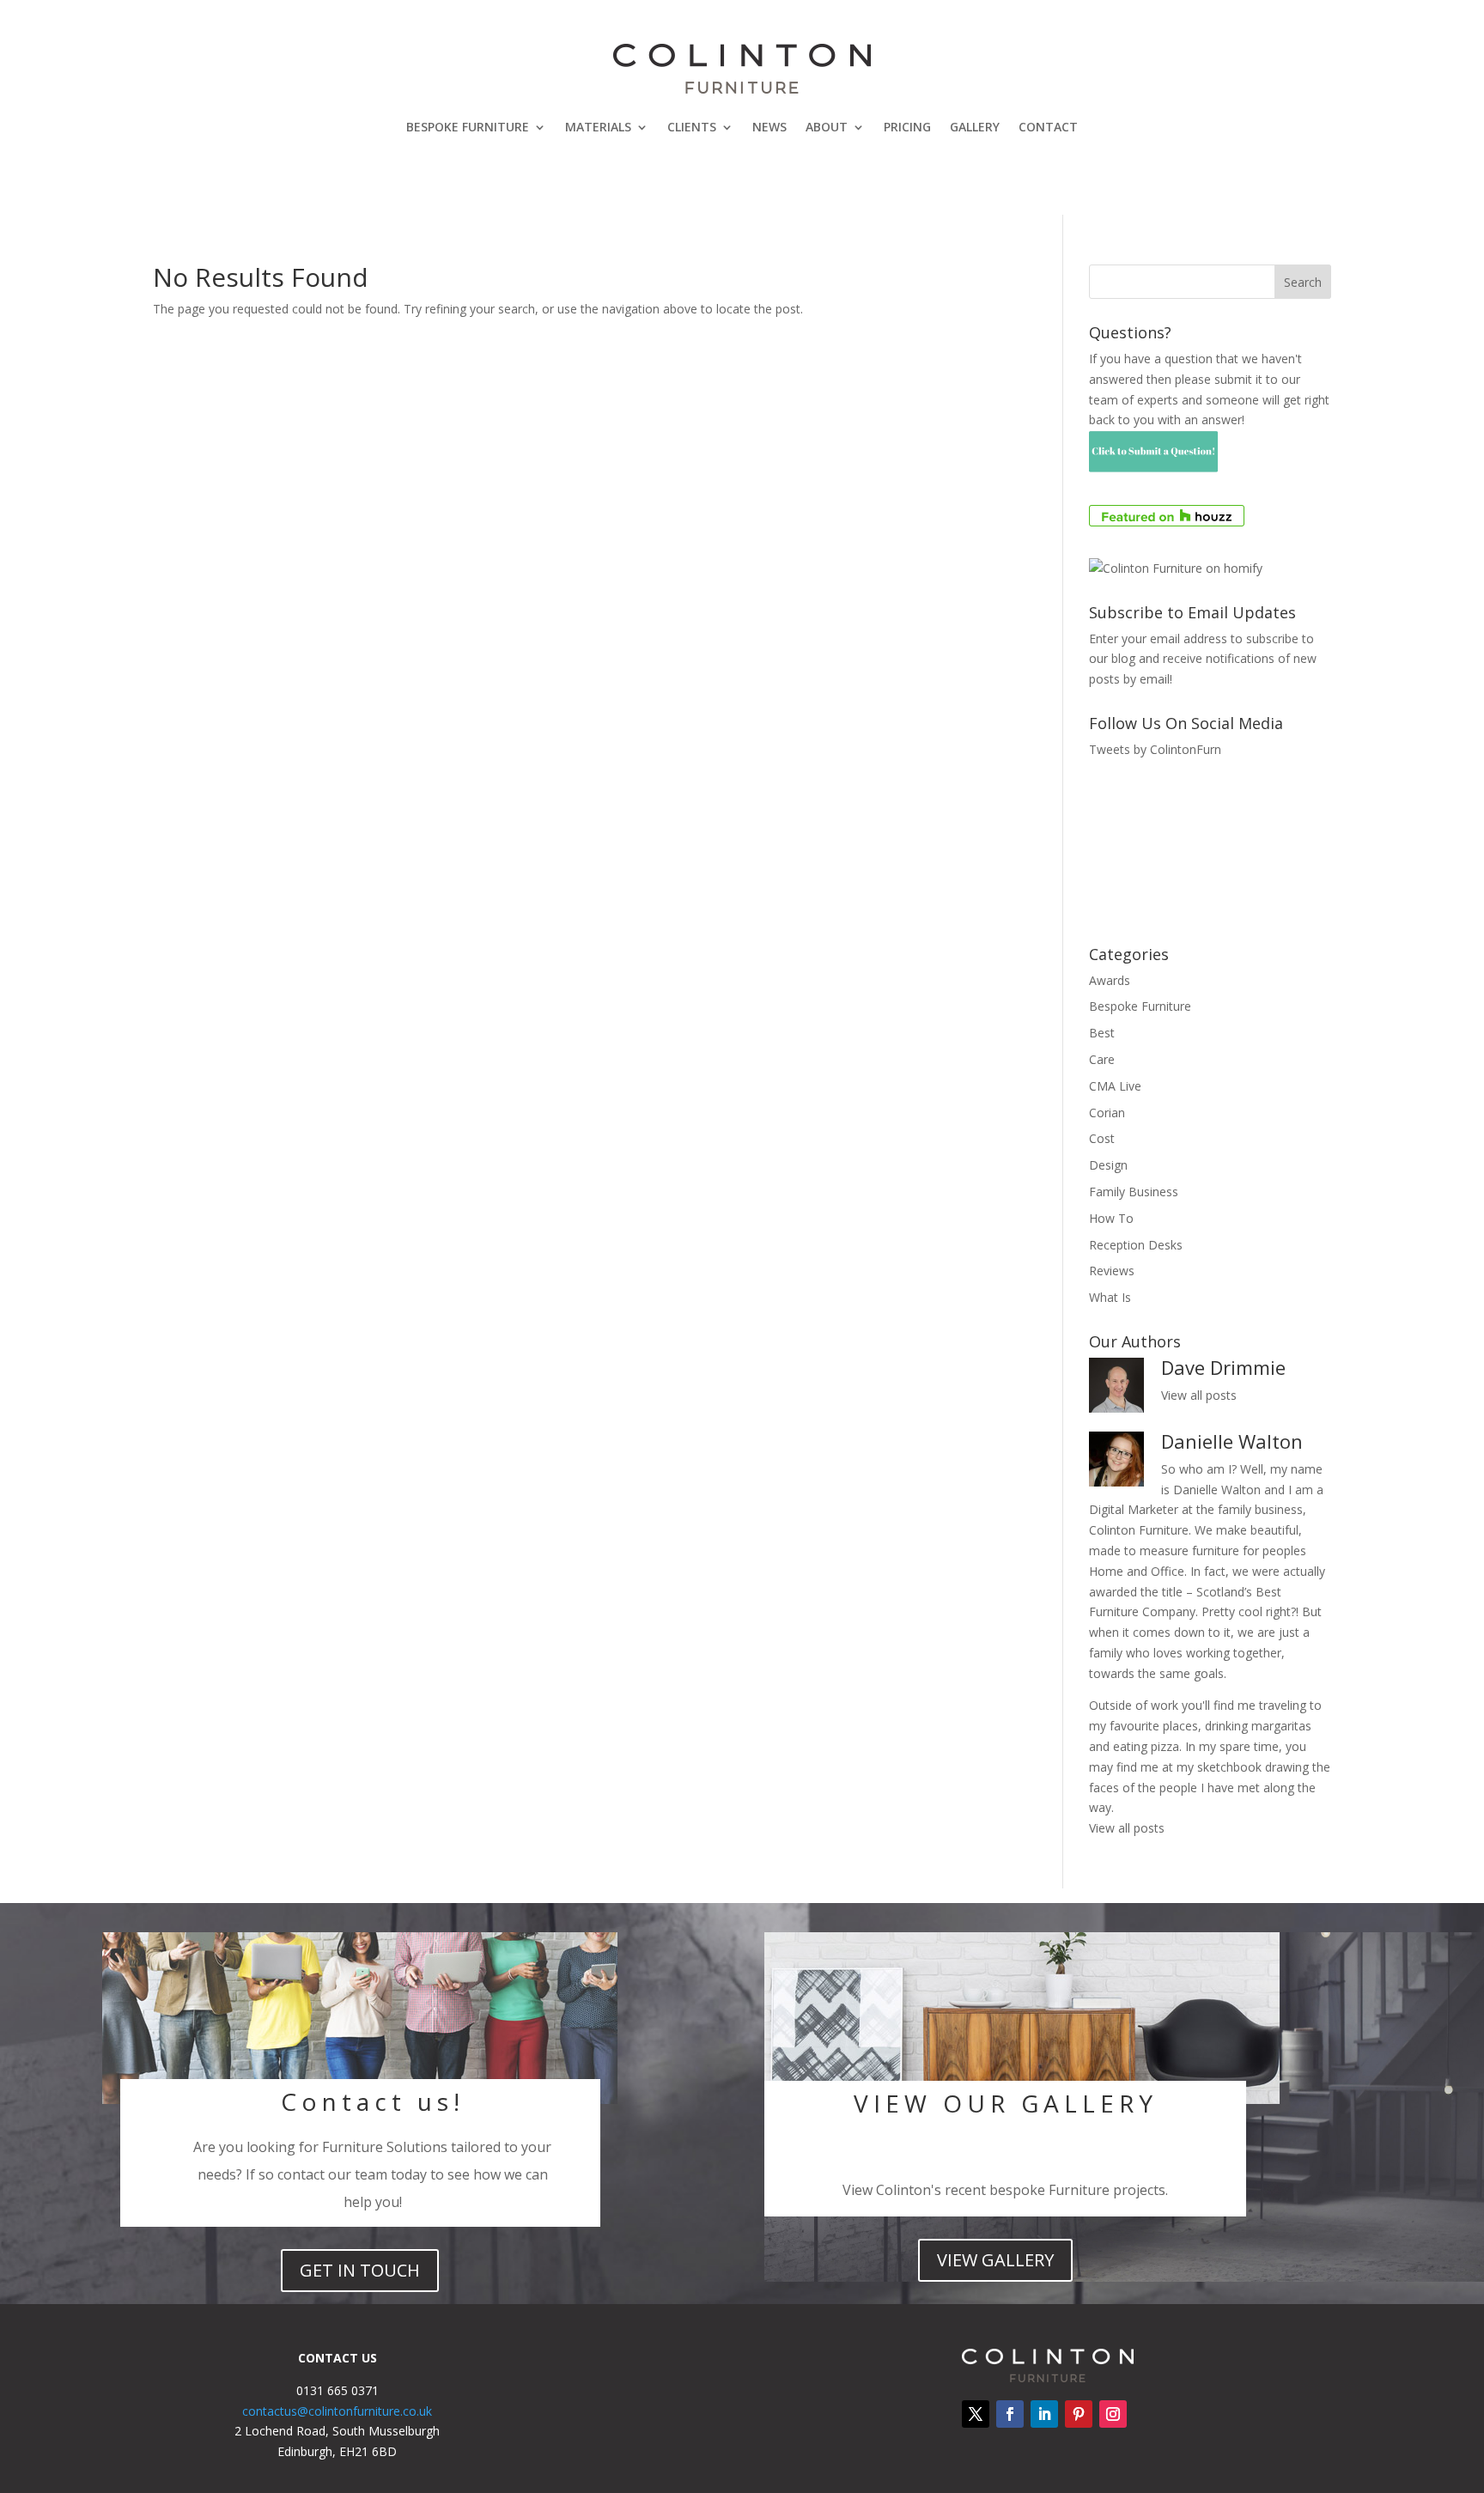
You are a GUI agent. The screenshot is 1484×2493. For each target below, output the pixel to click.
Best (1102, 1033)
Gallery (975, 127)
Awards (1110, 980)
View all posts (1199, 1395)
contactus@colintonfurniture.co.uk (337, 2411)
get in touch (360, 2270)
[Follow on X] (976, 2414)
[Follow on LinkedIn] (1044, 2414)
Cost (1102, 1138)
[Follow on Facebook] (1010, 2414)
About (827, 127)
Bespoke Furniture (468, 127)
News (769, 127)
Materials (598, 127)
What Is (1110, 1297)
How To (1111, 1218)
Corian (1107, 1113)
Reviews (1112, 1271)
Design (1108, 1165)
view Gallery (995, 2260)
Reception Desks (1136, 1245)
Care (1102, 1059)
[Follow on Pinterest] (1079, 2414)
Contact (1048, 127)
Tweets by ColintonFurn (1155, 749)
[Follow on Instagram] (1113, 2414)
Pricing (907, 127)
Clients (692, 127)
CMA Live (1115, 1086)
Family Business (1134, 1192)
